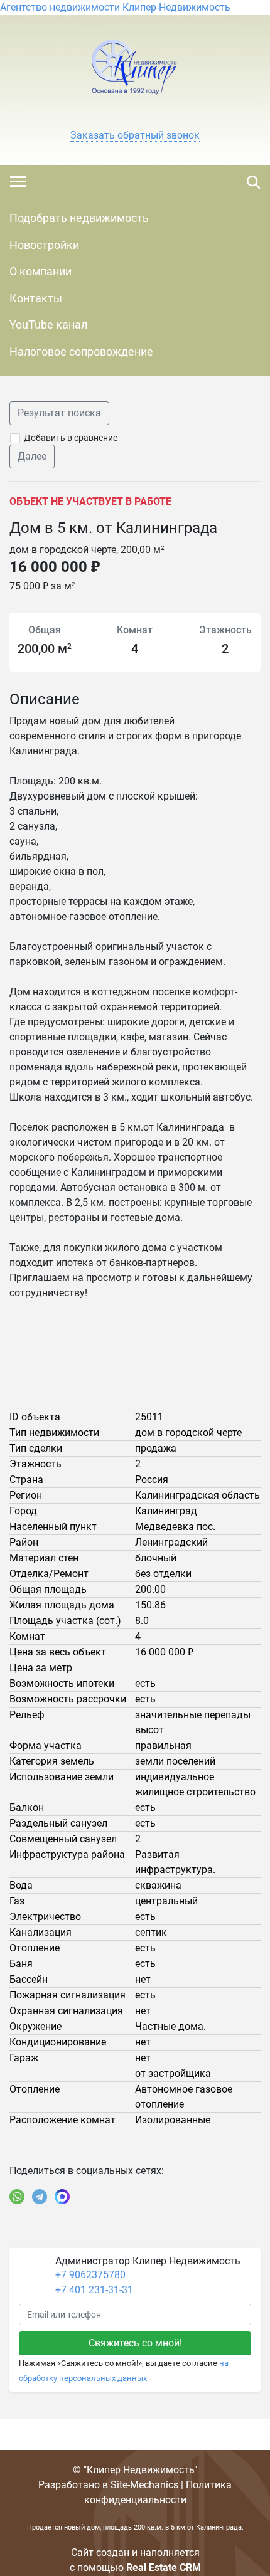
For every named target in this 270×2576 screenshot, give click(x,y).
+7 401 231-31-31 (94, 2290)
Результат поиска (59, 413)
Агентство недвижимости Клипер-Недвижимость (115, 7)
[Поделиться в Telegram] (40, 2197)
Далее (32, 456)
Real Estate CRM (164, 2568)
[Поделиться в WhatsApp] (17, 2197)
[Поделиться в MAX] (62, 2197)
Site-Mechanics (144, 2485)
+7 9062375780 (90, 2275)
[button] (135, 135)
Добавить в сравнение (71, 438)
